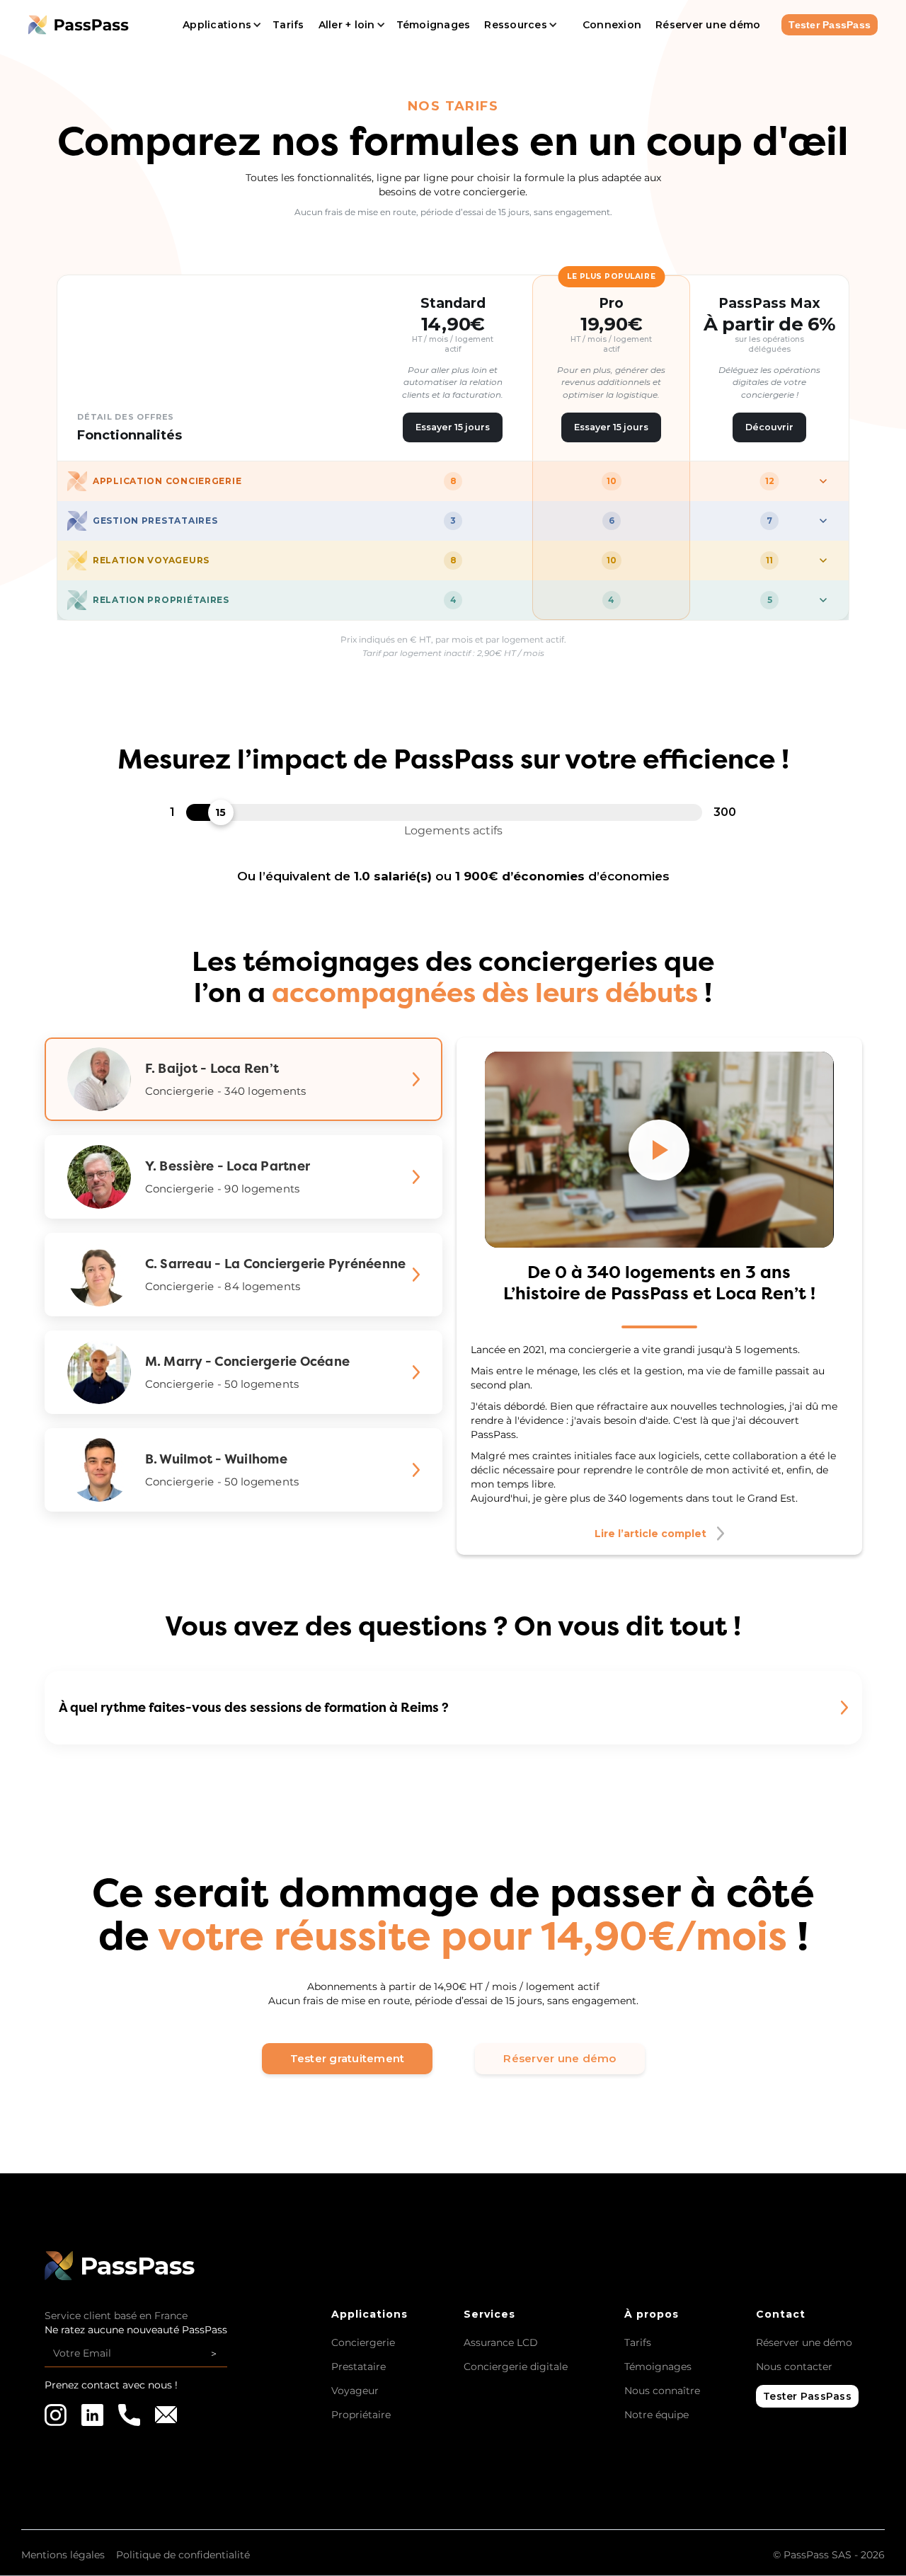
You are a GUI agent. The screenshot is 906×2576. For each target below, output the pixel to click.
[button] (220, 25)
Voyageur (355, 2391)
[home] (93, 24)
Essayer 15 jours (453, 427)
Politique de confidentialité (183, 2555)
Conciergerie (363, 2342)
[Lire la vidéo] (659, 1150)
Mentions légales (63, 2555)
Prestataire (359, 2367)
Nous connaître (662, 2391)
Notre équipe (656, 2415)
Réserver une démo (560, 2058)
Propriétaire (361, 2415)
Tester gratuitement (348, 2058)
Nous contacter (794, 2367)
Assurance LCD (501, 2342)
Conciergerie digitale (516, 2367)
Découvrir (769, 427)
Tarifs (638, 2342)
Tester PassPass (830, 25)
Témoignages (658, 2367)
